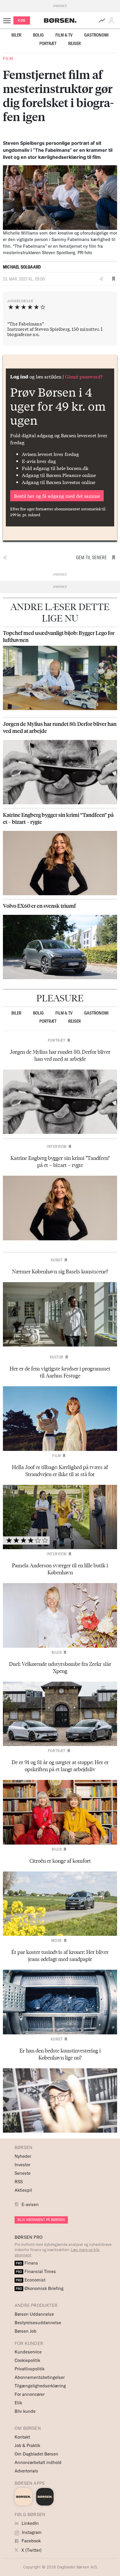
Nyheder (23, 2156)
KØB (22, 20)
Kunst (57, 1260)
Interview (57, 1146)
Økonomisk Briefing (40, 2288)
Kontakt (22, 2437)
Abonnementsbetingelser (40, 2377)
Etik (18, 2403)
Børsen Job (25, 2331)
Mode (57, 1940)
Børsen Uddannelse (34, 2314)
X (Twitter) (31, 2550)
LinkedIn (30, 2523)
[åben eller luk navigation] (8, 20)
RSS (19, 2182)
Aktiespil (23, 2190)
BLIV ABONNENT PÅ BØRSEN (41, 2220)
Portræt (48, 43)
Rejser (74, 43)
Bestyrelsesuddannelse (38, 2323)
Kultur (57, 1357)
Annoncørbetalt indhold (38, 2462)
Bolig (38, 35)
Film (8, 58)
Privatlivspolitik (30, 2369)
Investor (22, 2165)
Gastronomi (96, 35)
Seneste (23, 2173)
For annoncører (30, 2394)
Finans (27, 2263)
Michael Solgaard (22, 267)
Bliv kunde (25, 2411)
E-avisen (30, 2204)
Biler (16, 35)
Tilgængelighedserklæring (40, 2386)
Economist (31, 2280)
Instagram (31, 2532)
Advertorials (26, 2471)
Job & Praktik (27, 2445)
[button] (112, 20)
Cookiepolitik (27, 2360)
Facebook (31, 2541)
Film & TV (64, 35)
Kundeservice (28, 2352)
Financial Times (36, 2271)
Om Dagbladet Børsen (36, 2454)
